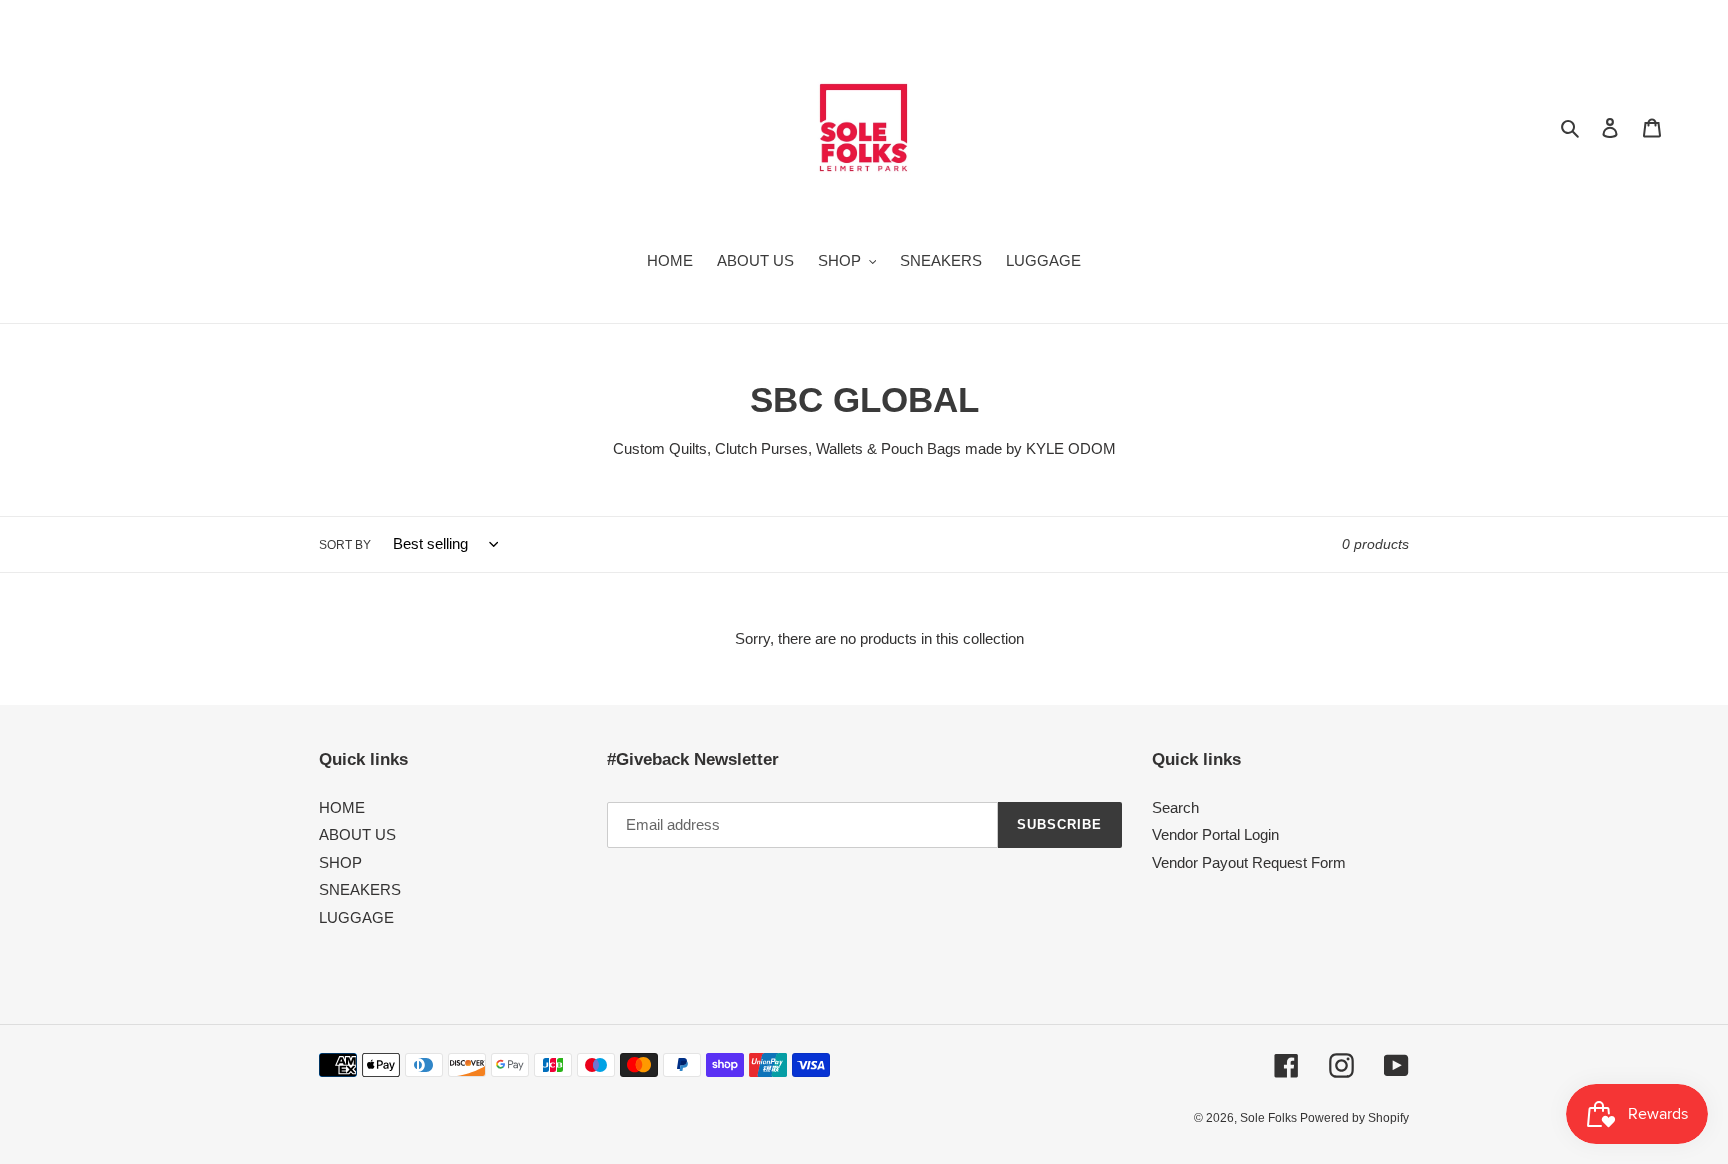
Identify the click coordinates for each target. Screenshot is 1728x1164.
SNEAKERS (360, 889)
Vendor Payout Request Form (1249, 862)
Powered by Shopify (1354, 1118)
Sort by (345, 545)
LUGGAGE (356, 917)
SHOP (340, 862)
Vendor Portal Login (1215, 834)
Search (1175, 807)
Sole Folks (1270, 1118)
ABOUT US (357, 834)
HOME (342, 807)
